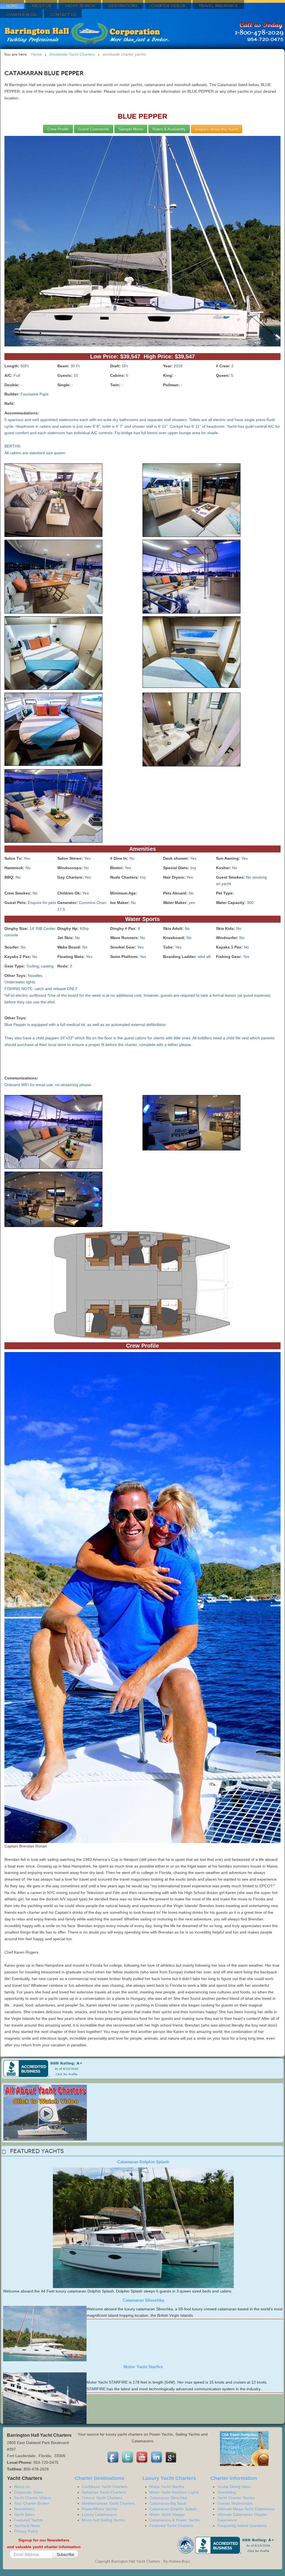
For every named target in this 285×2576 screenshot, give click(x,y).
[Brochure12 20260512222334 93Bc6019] (191, 1124)
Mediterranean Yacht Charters (108, 2503)
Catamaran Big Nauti (168, 2503)
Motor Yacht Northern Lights (174, 2492)
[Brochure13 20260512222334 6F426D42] (53, 1200)
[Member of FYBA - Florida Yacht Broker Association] (186, 2545)
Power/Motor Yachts (99, 2509)
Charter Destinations (99, 2478)
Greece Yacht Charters (102, 2498)
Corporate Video (28, 2492)
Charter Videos (168, 6)
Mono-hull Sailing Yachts (103, 2520)
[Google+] (171, 2457)
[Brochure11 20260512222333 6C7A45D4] (53, 1133)
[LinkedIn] (157, 2457)
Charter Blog (21, 15)
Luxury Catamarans (99, 2514)
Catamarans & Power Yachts (175, 2520)
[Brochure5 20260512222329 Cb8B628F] (191, 578)
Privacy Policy (26, 2531)
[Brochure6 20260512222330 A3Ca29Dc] (53, 654)
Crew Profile (58, 129)
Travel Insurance (218, 6)
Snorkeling (227, 2492)
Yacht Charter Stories (236, 2498)
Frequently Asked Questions (242, 2526)
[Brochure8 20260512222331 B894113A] (53, 730)
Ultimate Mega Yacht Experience (246, 2509)
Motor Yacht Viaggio (167, 2514)
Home (12, 6)
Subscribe (66, 2554)
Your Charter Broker (32, 2503)
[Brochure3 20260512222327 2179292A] (191, 501)
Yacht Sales (24, 2514)
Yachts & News (27, 2526)
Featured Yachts (28, 2520)
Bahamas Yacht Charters (104, 2492)
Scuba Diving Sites (234, 2487)
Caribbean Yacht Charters (105, 2487)
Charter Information (234, 2478)
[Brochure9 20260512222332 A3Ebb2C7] (191, 730)
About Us (41, 6)
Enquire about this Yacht (217, 129)
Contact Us (63, 15)
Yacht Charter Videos (33, 2498)
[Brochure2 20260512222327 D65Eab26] (53, 501)
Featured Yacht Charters (171, 2526)
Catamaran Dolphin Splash (143, 2162)
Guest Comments (94, 129)
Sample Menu (131, 129)
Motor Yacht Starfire (143, 2367)
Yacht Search (80, 6)
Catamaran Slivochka (143, 2300)
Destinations (123, 6)
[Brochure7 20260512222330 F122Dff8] (191, 653)
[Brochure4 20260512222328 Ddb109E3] (53, 578)
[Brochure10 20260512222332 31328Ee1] (53, 807)
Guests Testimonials (235, 2503)
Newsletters (24, 2509)
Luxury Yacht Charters (169, 2478)
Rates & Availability (169, 129)
